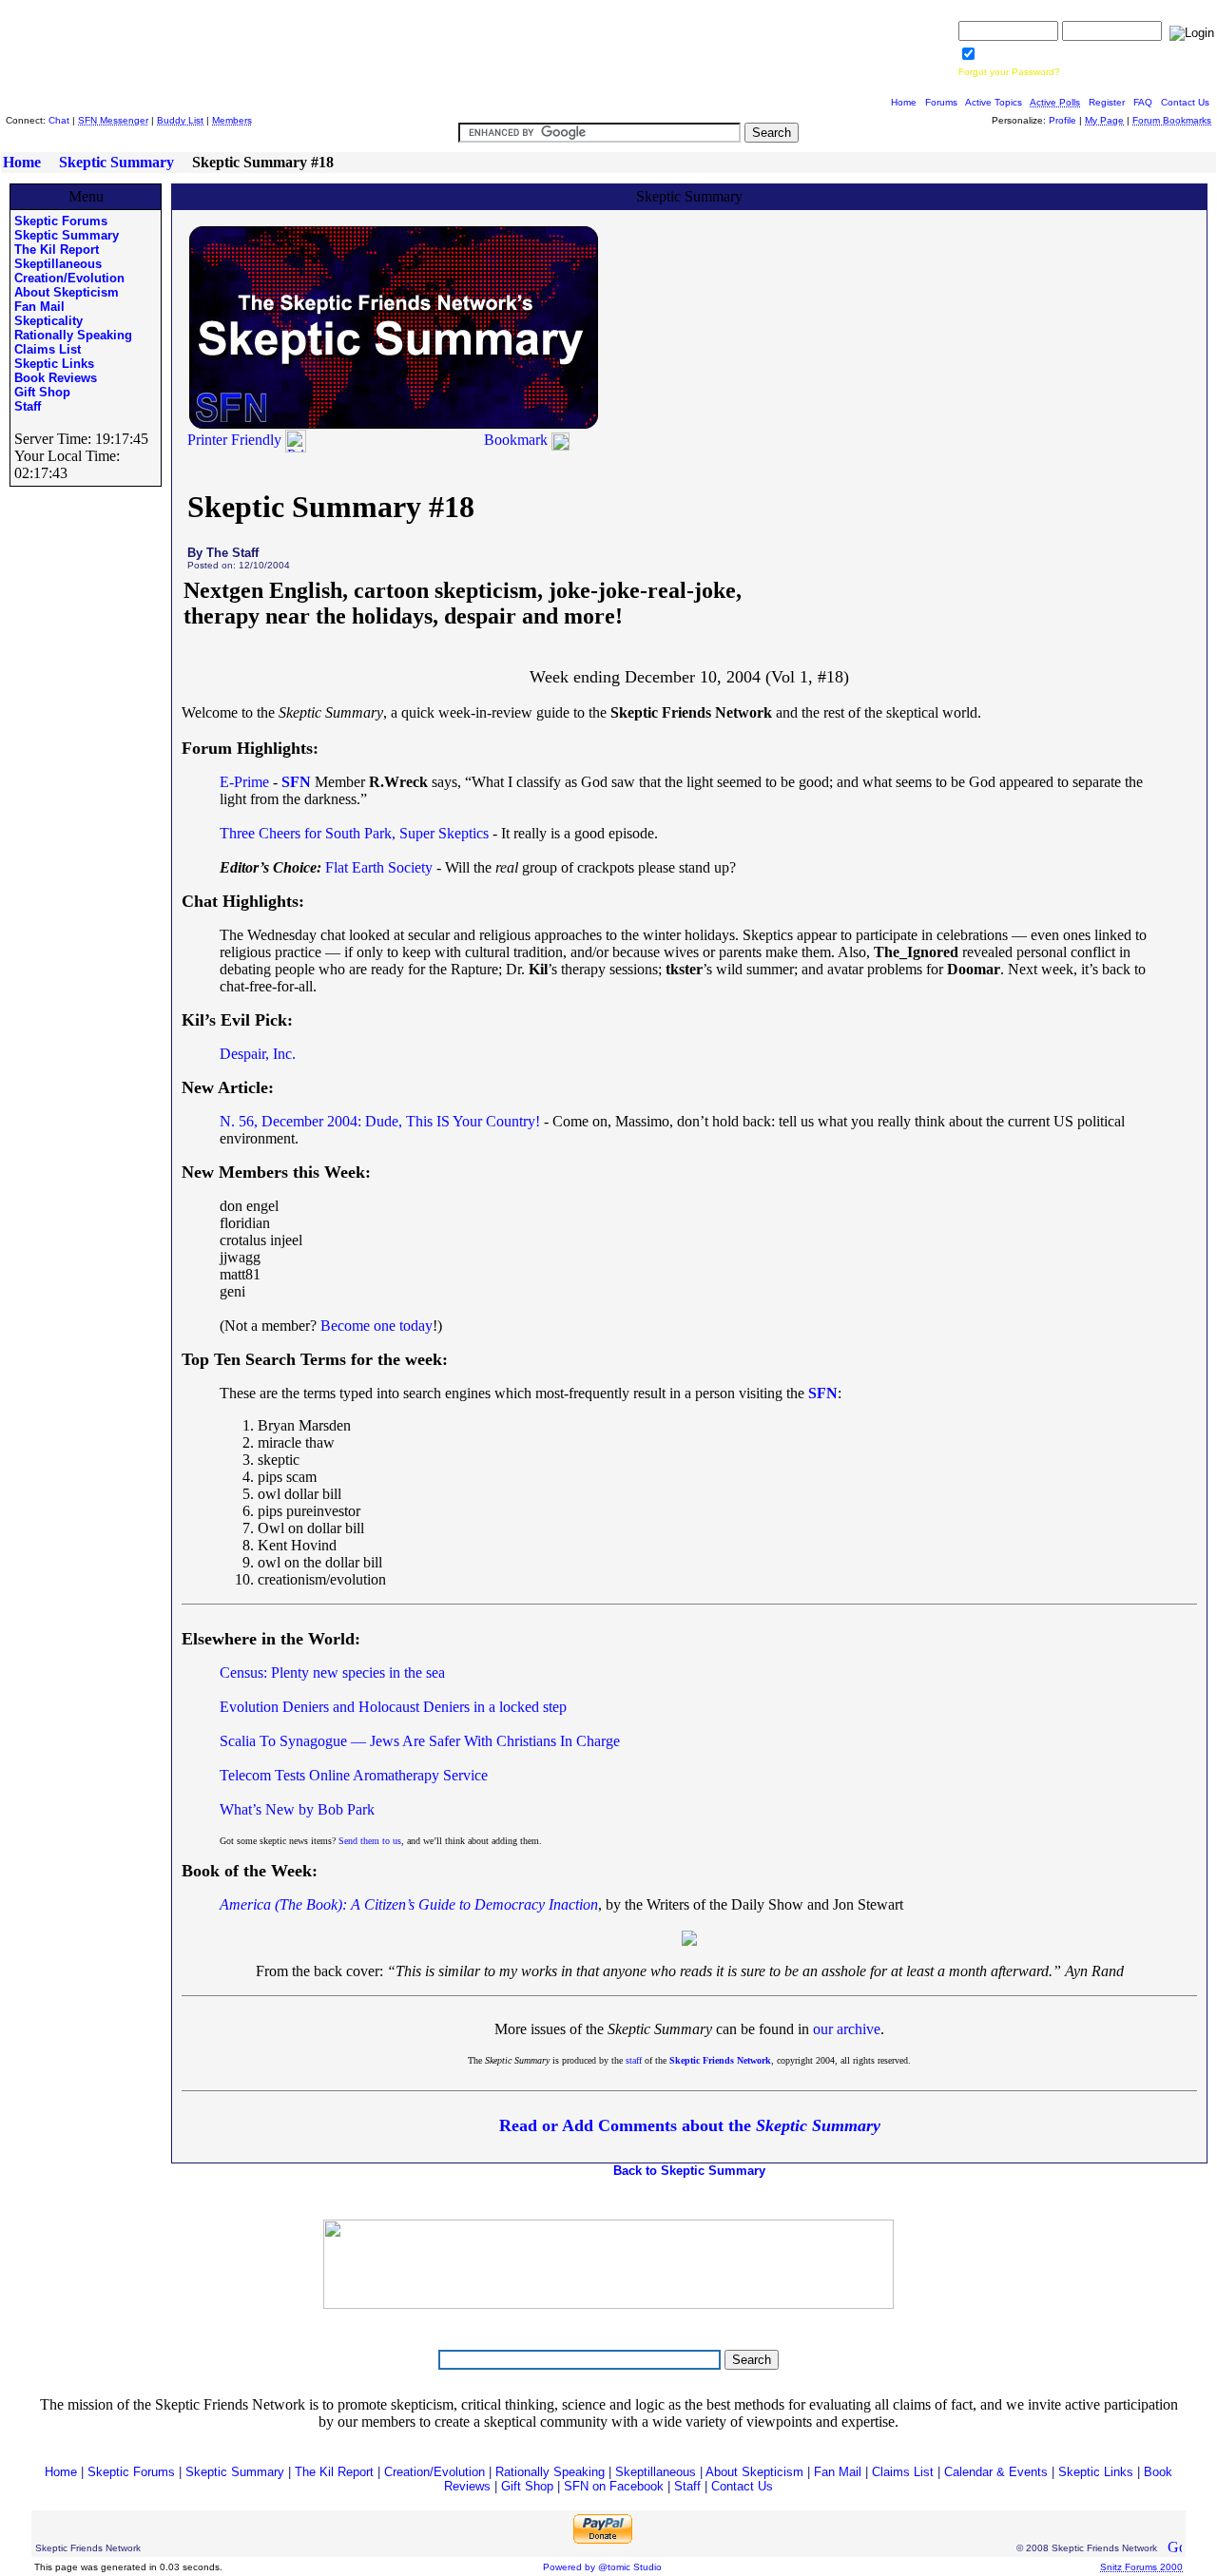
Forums (941, 102)
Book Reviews (56, 378)
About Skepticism (67, 292)
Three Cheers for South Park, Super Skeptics (354, 833)
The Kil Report (57, 250)
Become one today (377, 1326)
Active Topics (994, 102)
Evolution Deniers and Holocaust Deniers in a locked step (393, 1707)
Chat (59, 120)
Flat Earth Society (379, 867)
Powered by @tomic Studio (602, 2567)
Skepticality (48, 321)
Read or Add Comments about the (690, 2125)
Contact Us (1185, 102)
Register (1107, 102)
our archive (847, 2029)
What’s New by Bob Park (297, 1809)
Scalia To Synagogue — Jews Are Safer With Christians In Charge (420, 1741)
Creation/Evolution (69, 278)
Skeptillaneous (58, 264)
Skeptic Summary (116, 162)
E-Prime (244, 782)
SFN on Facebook (614, 2486)
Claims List (48, 349)
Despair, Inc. (258, 1054)
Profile (1062, 120)
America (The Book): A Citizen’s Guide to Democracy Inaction (409, 1904)
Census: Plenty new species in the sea (332, 1672)
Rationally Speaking (73, 335)
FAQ (1143, 102)
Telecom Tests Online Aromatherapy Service (354, 1775)
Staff (28, 406)
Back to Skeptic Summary (689, 2171)
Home (904, 102)
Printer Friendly (236, 440)
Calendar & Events (996, 2472)
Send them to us (370, 1841)
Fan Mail (39, 307)
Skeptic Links (54, 364)
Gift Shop (42, 392)
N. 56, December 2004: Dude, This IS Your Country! (380, 1121)
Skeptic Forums (61, 221)
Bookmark (516, 440)
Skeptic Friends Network (720, 2060)
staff (634, 2060)
